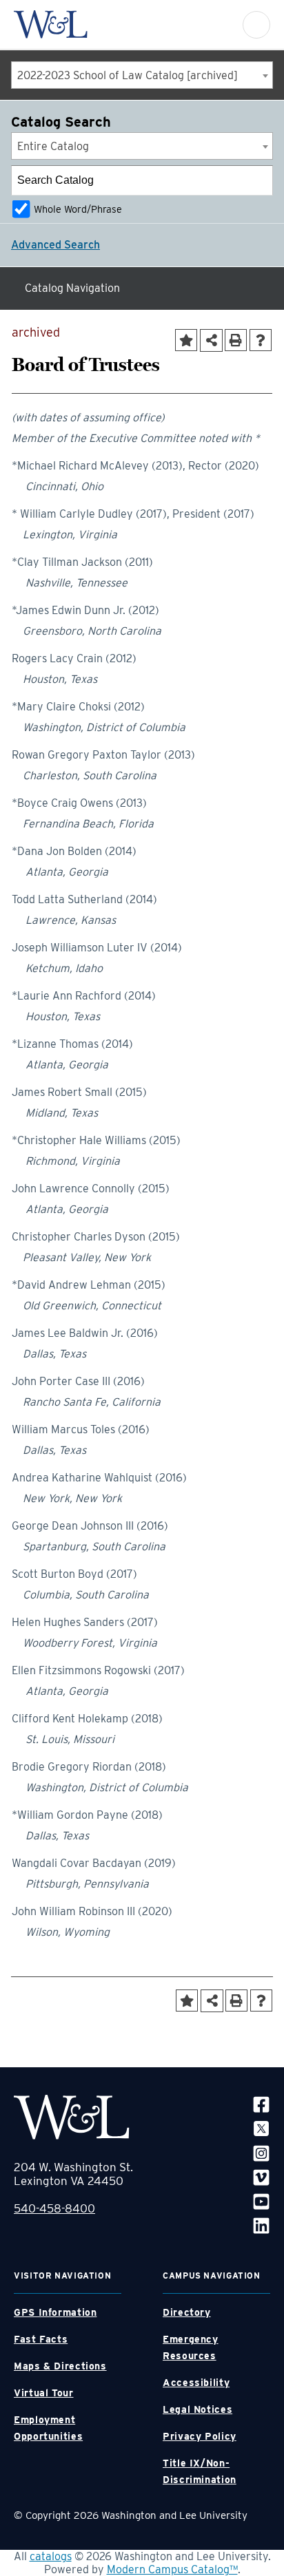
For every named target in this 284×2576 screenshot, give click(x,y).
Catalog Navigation (72, 288)
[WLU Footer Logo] (72, 2117)
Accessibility (196, 2383)
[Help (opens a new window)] (261, 340)
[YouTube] (261, 2201)
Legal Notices (197, 2409)
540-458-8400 (54, 2208)
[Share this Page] (211, 340)
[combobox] (142, 75)
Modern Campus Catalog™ (172, 2569)
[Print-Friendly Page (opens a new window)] (236, 340)
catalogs (51, 2556)
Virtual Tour (44, 2393)
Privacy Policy (200, 2436)
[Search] (258, 180)
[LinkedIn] (261, 2225)
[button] (256, 25)
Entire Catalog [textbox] (53, 146)
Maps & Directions (60, 2366)
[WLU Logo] (51, 24)
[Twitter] (261, 2128)
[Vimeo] (261, 2177)
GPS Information (55, 2312)
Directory (187, 2312)
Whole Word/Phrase (78, 209)
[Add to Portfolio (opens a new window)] (186, 340)
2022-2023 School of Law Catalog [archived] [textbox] (128, 75)
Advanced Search (55, 245)
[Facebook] (261, 2104)
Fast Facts (41, 2339)
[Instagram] (261, 2152)
